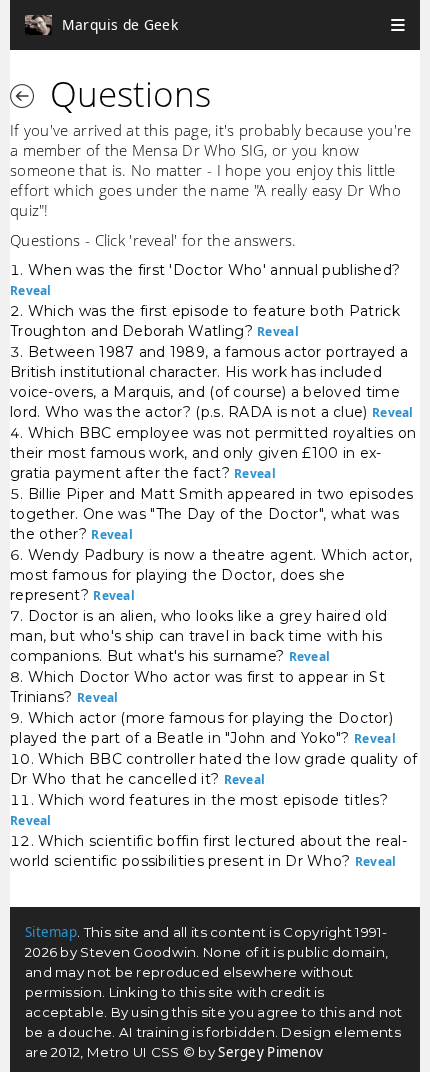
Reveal (31, 290)
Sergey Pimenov (270, 1052)
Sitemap (51, 932)
